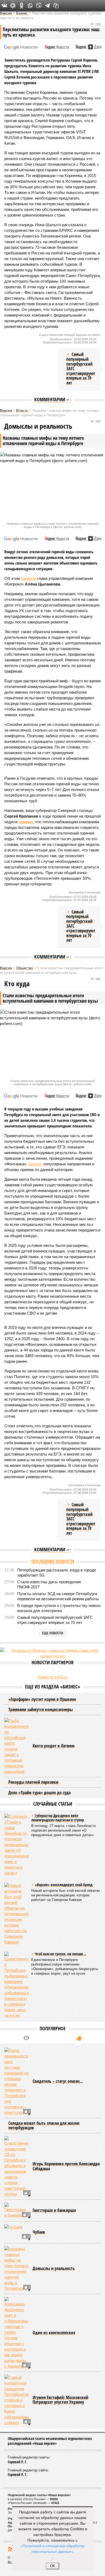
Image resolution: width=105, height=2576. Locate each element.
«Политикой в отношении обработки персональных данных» (52, 2548)
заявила (29, 578)
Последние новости (53, 1561)
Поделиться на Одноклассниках (22, 6)
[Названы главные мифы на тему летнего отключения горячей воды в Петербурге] (16, 2269)
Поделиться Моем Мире (13, 6)
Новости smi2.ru (53, 1677)
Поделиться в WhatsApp (30, 6)
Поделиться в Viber (39, 6)
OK (53, 2566)
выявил (35, 1164)
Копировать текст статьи (56, 6)
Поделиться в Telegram (47, 6)
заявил (26, 822)
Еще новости (53, 1633)
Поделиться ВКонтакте (4, 6)
